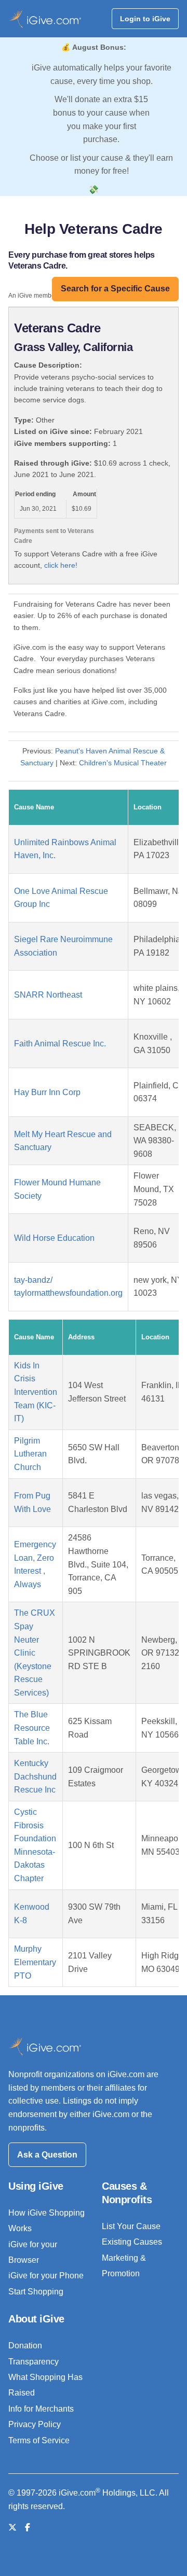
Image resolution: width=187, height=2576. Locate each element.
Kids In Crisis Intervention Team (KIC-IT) (36, 1392)
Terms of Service (39, 2440)
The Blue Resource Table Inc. (32, 1728)
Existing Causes (132, 2242)
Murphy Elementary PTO (35, 1962)
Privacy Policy (35, 2424)
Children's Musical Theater (123, 763)
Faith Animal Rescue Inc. (60, 1044)
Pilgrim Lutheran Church (30, 1454)
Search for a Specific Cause (115, 289)
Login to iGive (145, 19)
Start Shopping (36, 2292)
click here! (61, 565)
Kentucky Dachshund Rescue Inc (35, 1776)
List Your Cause (131, 2226)
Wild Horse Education (54, 1238)
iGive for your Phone (46, 2276)
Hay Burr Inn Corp (47, 1092)
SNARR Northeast (48, 995)
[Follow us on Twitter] (12, 2528)
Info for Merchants (41, 2409)
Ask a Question (47, 2155)
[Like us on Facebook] (28, 2528)
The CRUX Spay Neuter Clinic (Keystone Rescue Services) (35, 1653)
